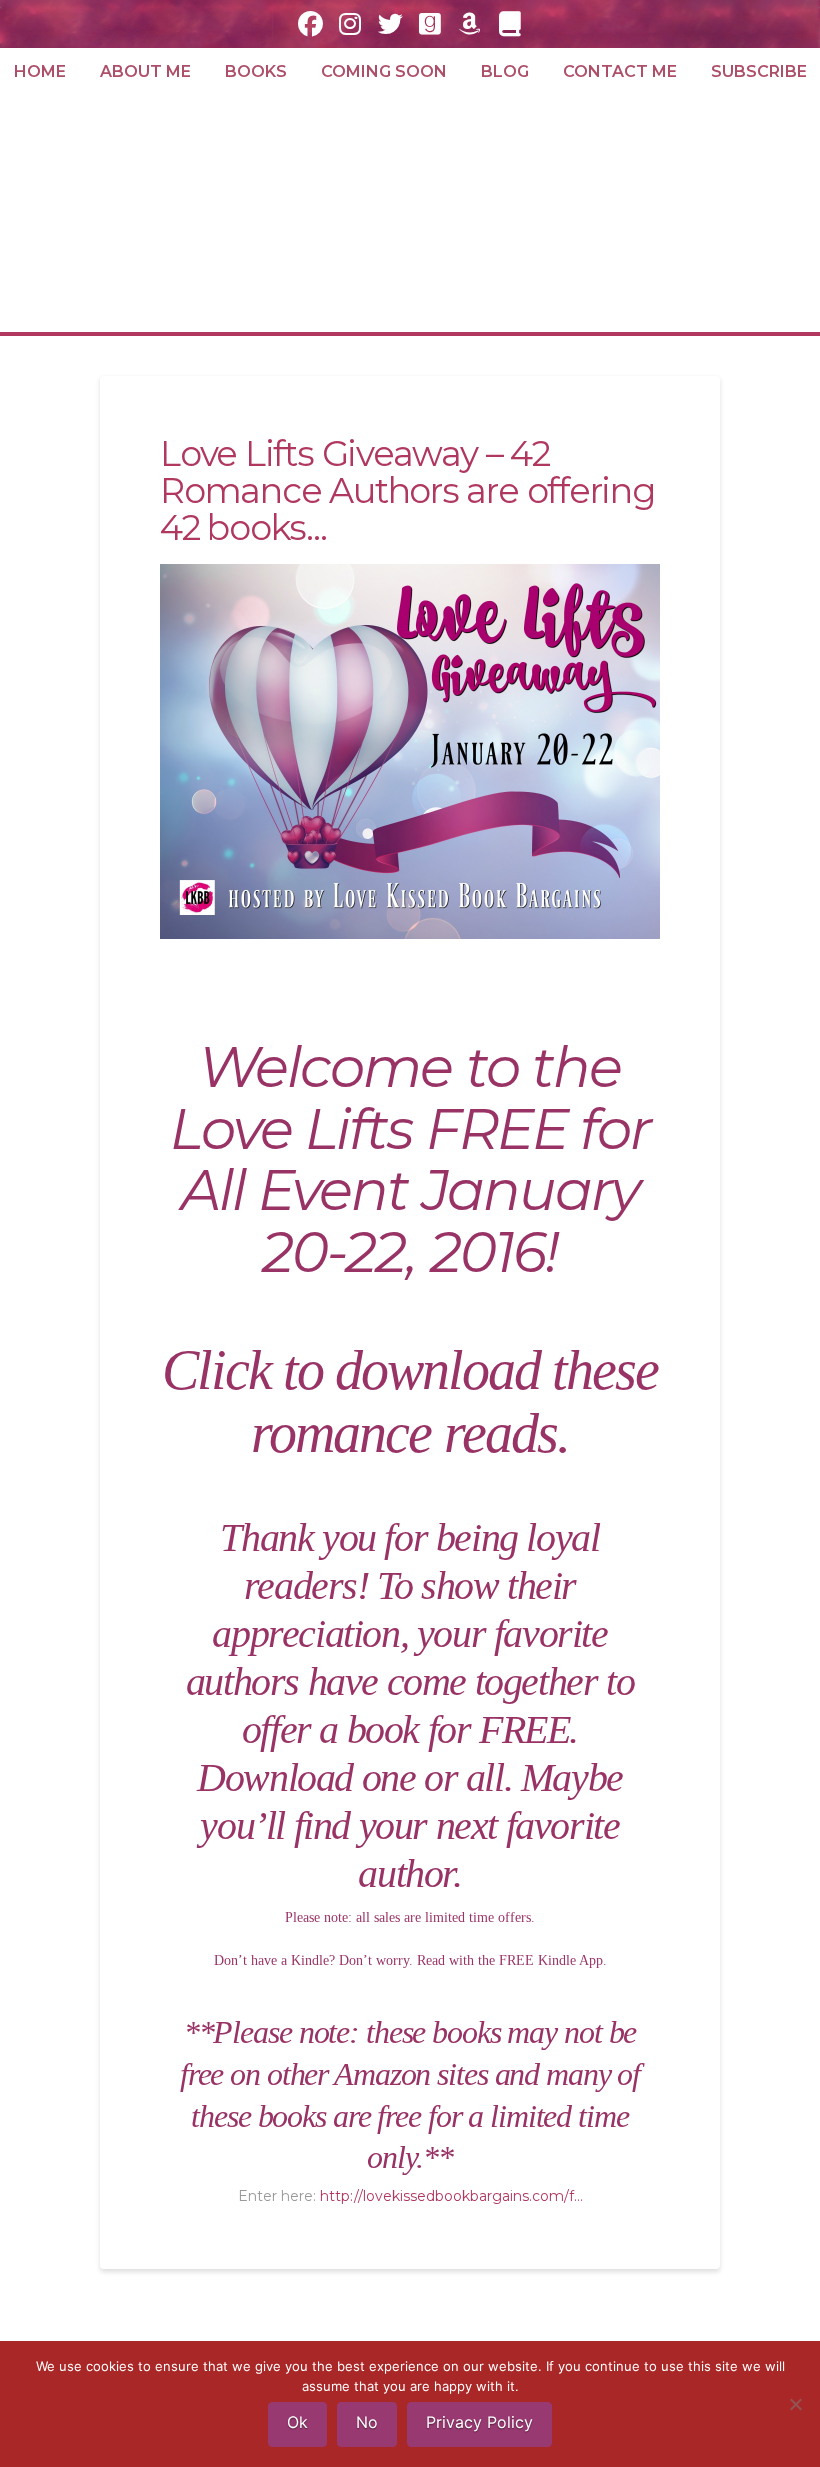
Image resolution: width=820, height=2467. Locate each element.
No (367, 2422)
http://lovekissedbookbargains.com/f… (451, 2196)
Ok (297, 2422)
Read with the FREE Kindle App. (512, 1960)
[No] (795, 2404)
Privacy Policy (479, 2422)
